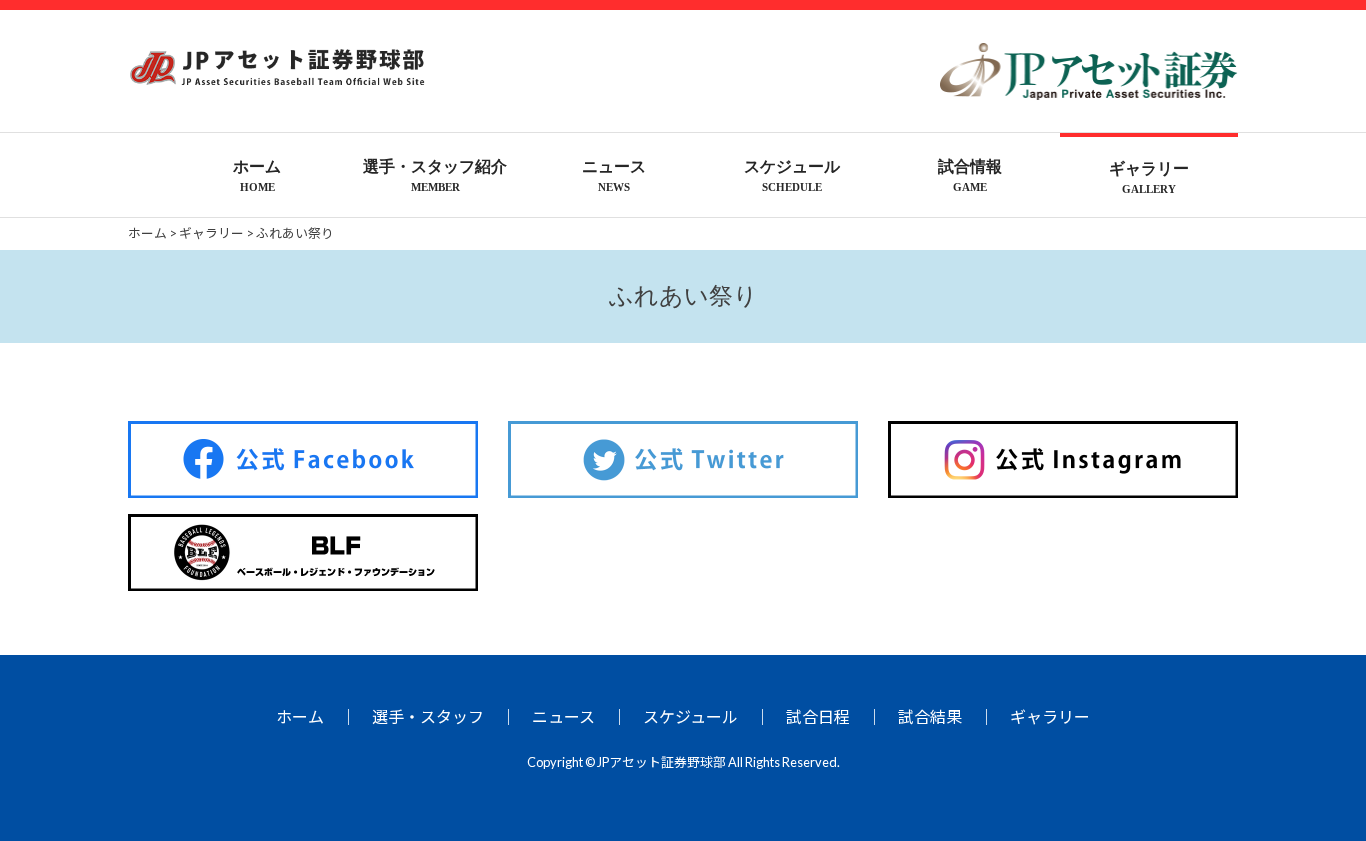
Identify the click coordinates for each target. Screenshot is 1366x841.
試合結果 (930, 716)
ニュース (563, 716)
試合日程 (818, 716)
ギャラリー (1050, 716)
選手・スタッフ (428, 716)
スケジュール (690, 716)
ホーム (300, 716)
